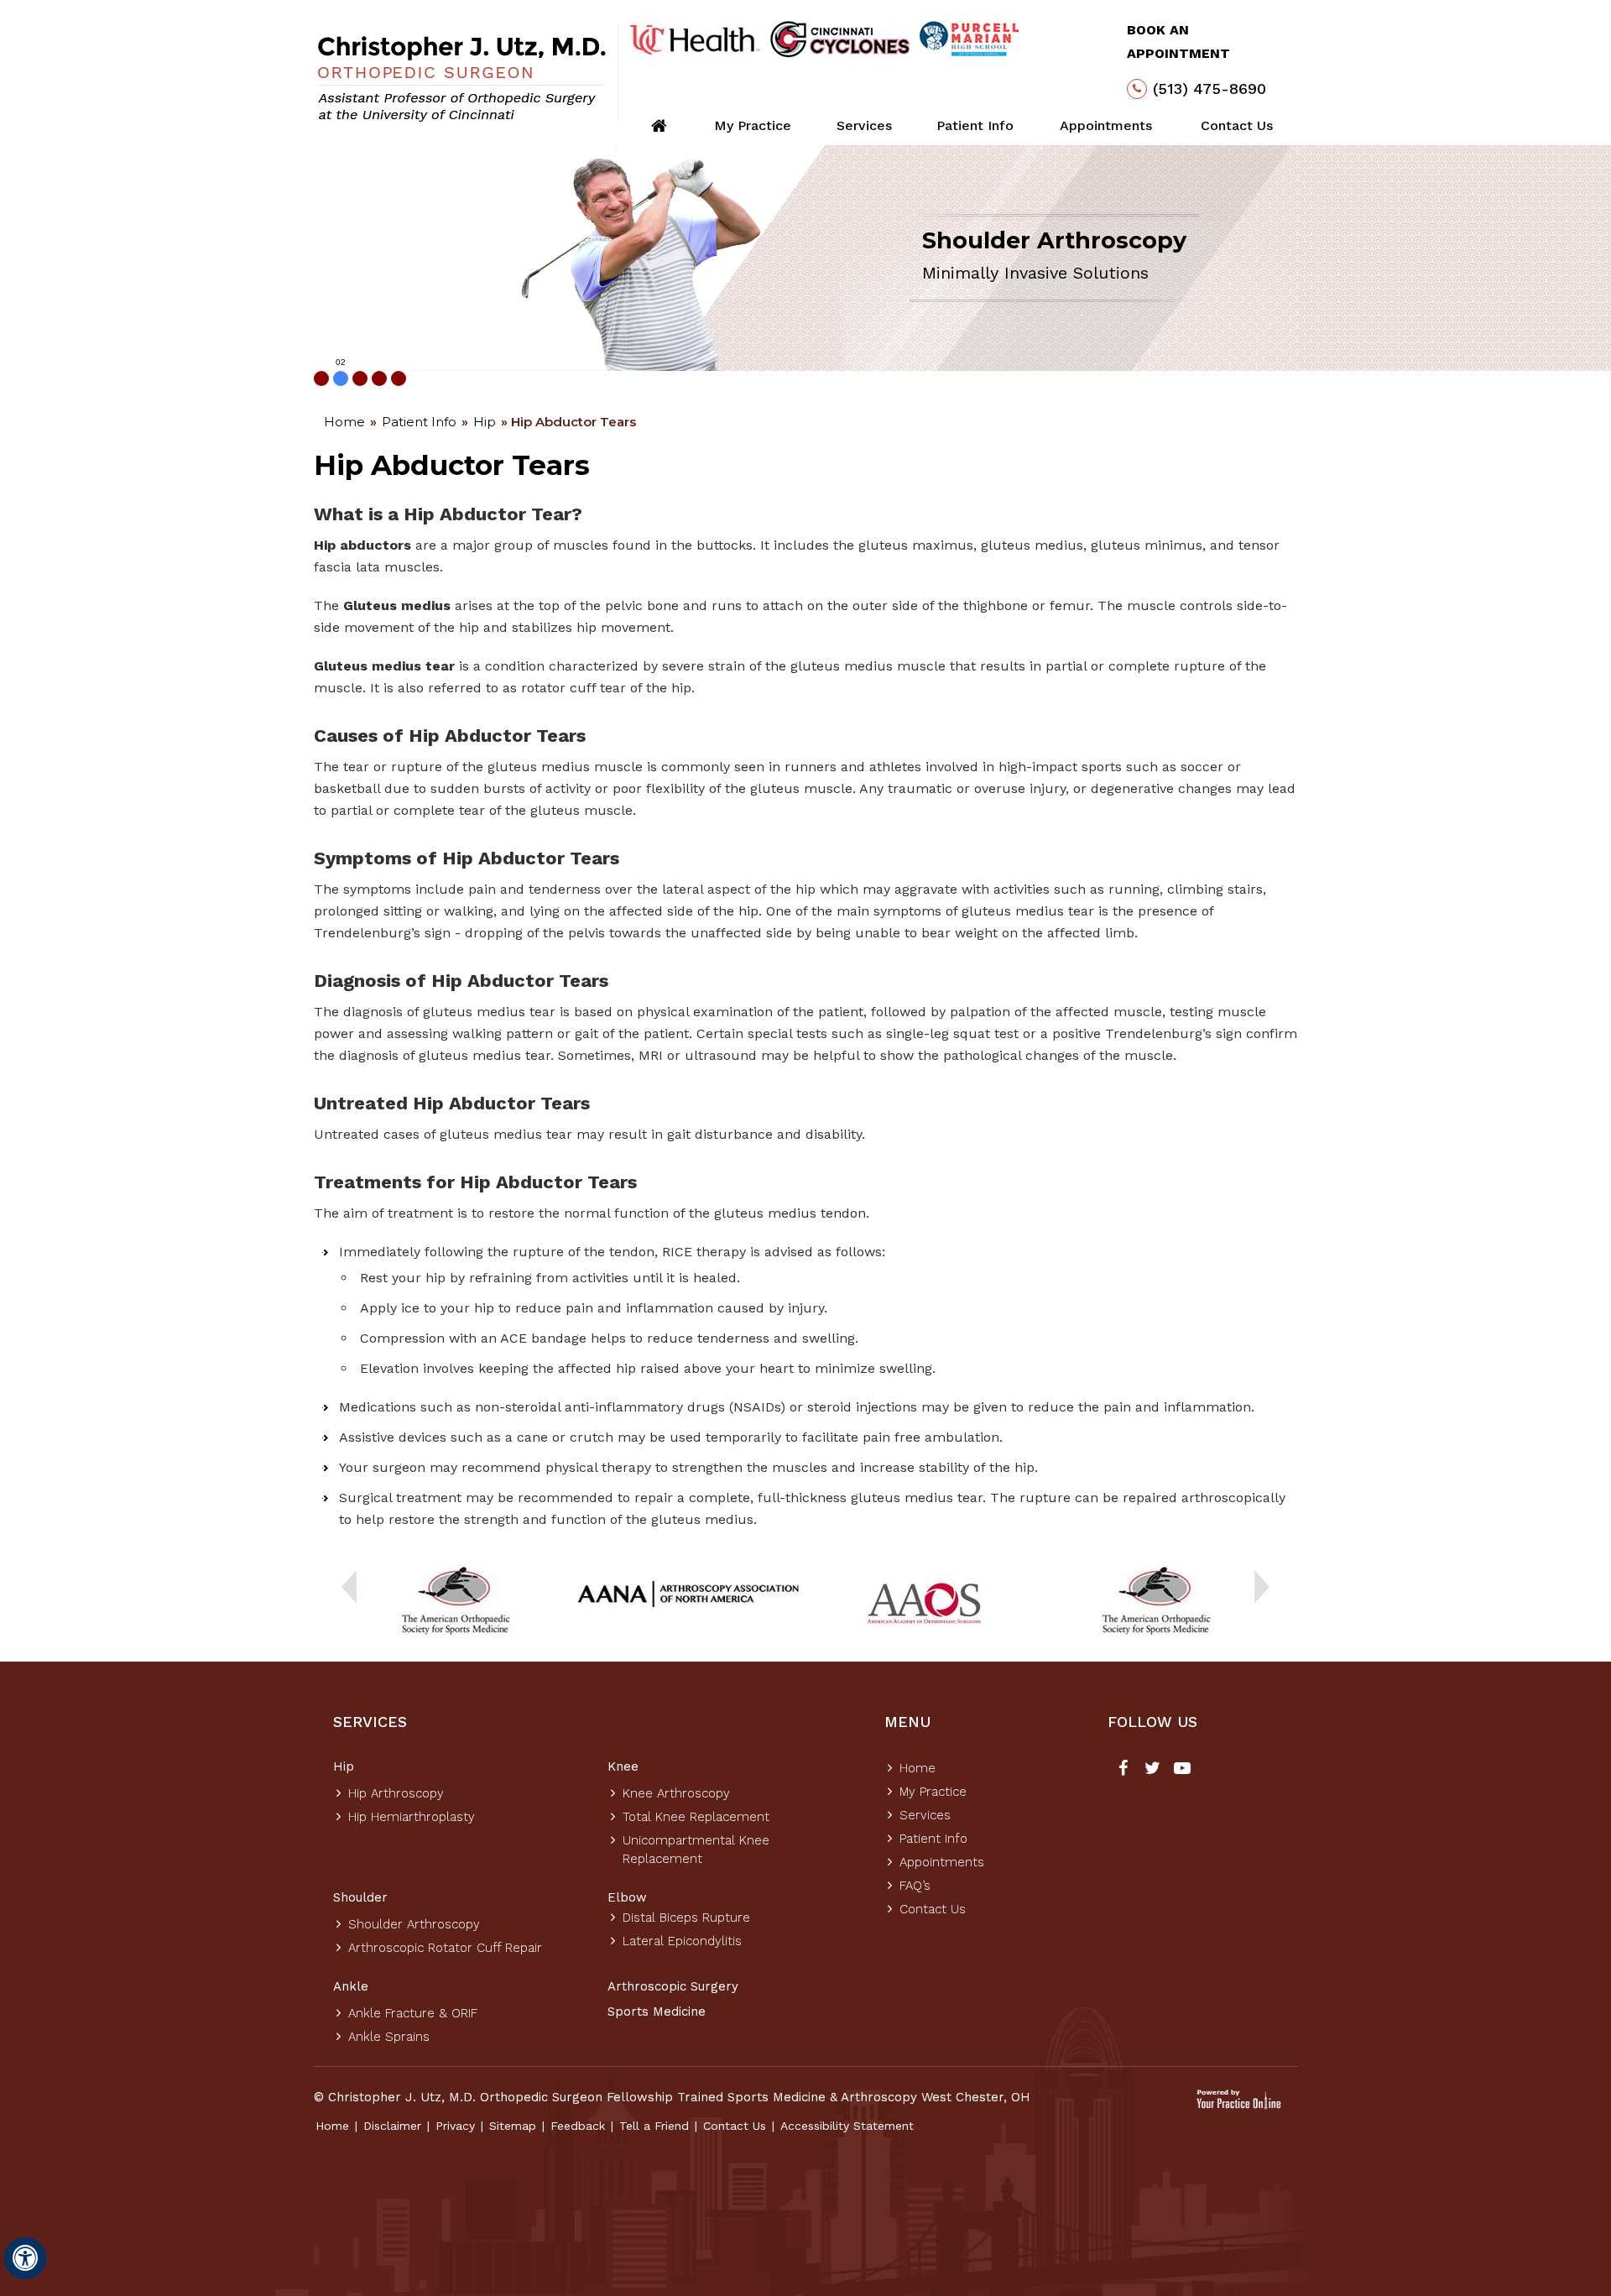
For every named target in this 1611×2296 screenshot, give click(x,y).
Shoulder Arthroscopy (414, 1924)
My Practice (753, 125)
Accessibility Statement (847, 2126)
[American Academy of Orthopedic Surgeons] (923, 1602)
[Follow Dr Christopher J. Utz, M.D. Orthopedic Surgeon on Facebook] (1123, 1770)
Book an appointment (1178, 42)
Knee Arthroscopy (676, 1793)
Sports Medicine (657, 2012)
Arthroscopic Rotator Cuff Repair (445, 1948)
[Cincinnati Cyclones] (840, 39)
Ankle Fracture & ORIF (413, 2013)
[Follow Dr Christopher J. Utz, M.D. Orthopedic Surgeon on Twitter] (1152, 1770)
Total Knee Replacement (696, 1817)
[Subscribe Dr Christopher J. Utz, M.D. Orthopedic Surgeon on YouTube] (1182, 1770)
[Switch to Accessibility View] (25, 2258)
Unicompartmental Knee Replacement (696, 1850)
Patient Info (975, 125)
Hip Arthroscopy (396, 1793)
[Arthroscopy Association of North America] (689, 1596)
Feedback (578, 2126)
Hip (485, 422)
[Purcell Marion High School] (970, 39)
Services (864, 125)
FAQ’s (915, 1886)
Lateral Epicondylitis (682, 1941)
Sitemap (513, 2126)
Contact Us (1237, 125)
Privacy (455, 2126)
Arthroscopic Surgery (673, 1986)
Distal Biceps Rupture (686, 1918)
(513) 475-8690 (1210, 89)
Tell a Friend (654, 2126)
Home (344, 422)
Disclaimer (392, 2126)
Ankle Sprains (389, 2037)
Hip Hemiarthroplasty (412, 1817)
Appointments (1106, 125)
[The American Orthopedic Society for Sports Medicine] (455, 1602)
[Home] (659, 126)
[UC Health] (694, 39)
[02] (341, 378)
